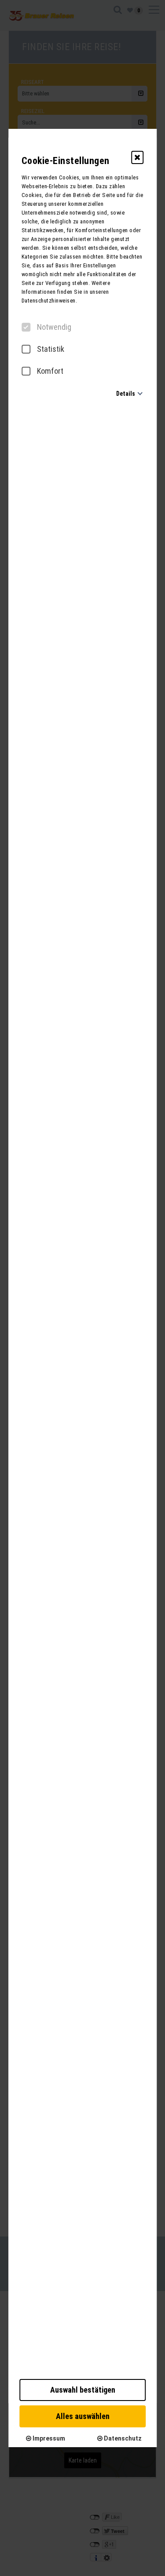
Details (126, 394)
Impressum (48, 2438)
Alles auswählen (83, 2416)
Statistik (51, 349)
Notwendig (54, 327)
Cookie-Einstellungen (66, 161)
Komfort (50, 371)
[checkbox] (26, 327)
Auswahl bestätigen (83, 2390)
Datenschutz (122, 2438)
